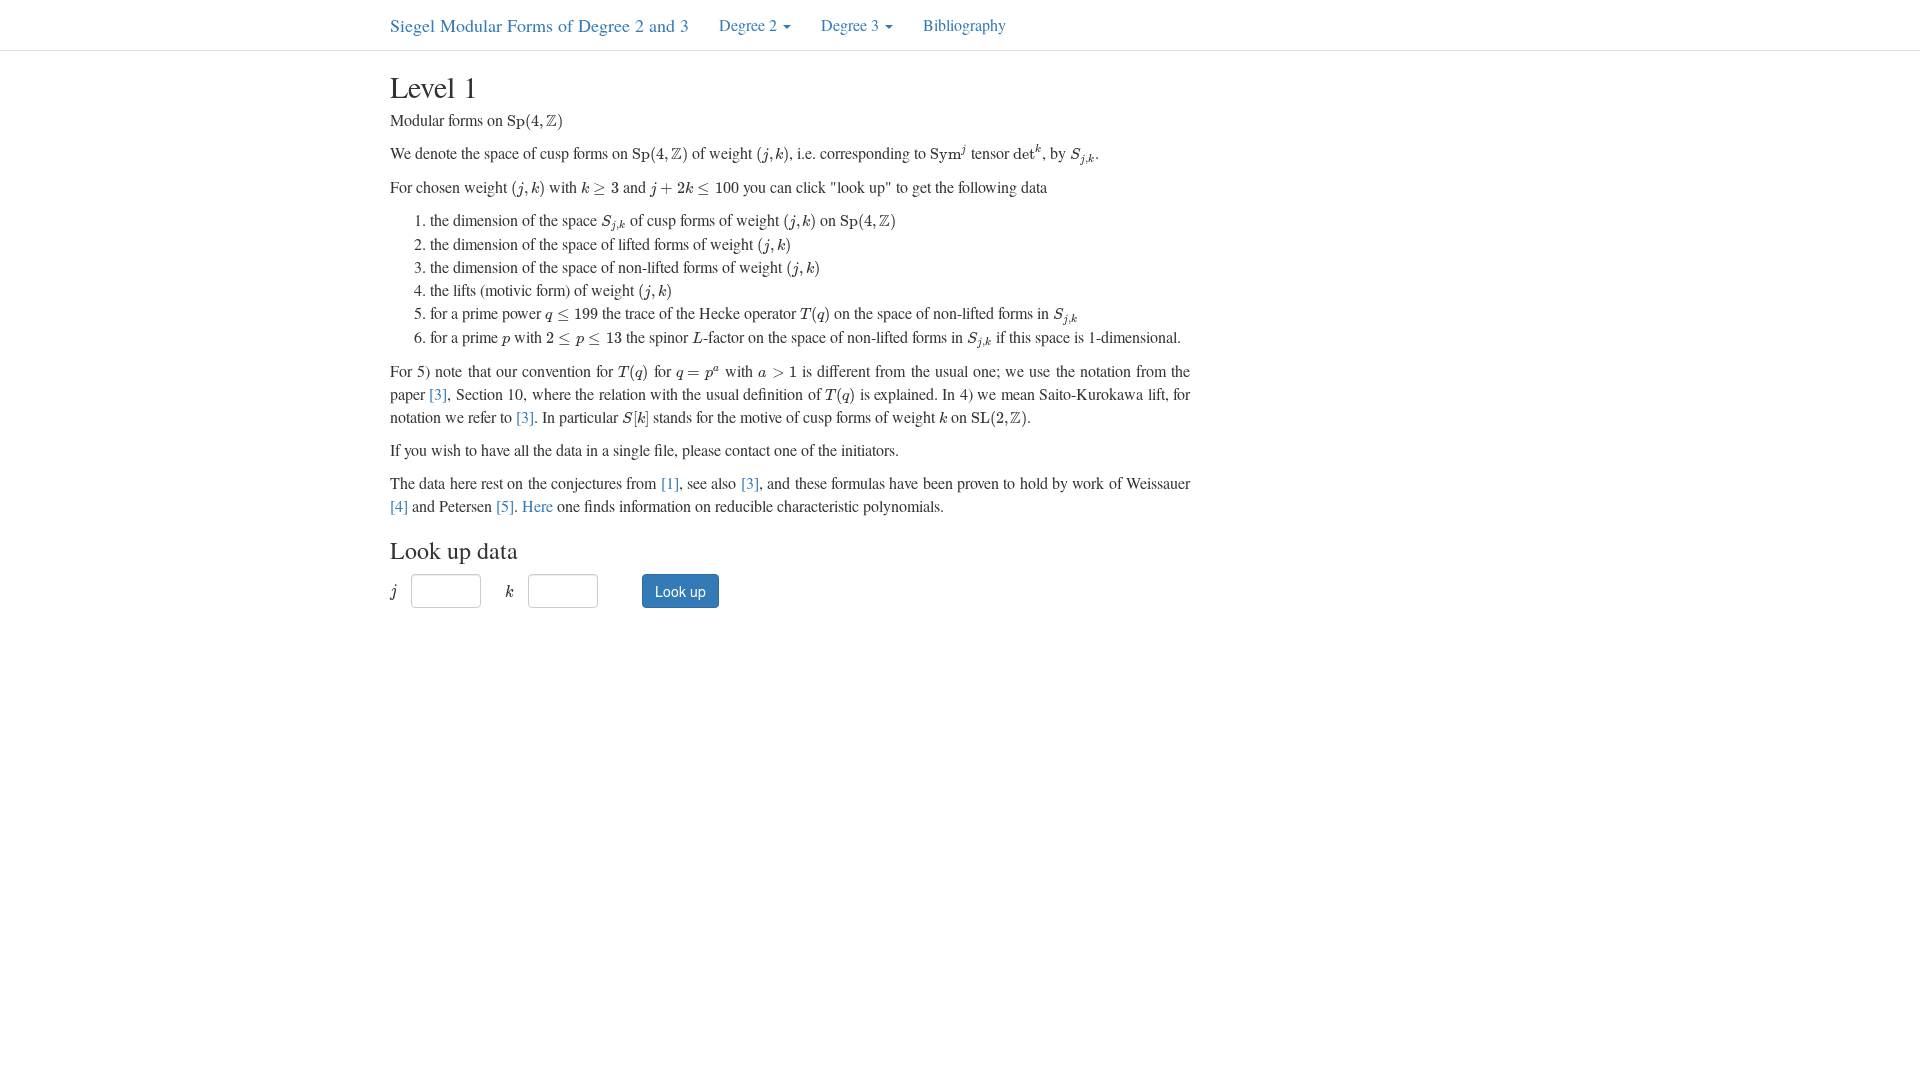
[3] (438, 393)
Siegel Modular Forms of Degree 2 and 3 (539, 25)
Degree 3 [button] (852, 24)
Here (537, 505)
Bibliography (964, 24)
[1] (670, 482)
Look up (680, 591)
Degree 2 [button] (750, 24)
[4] (399, 505)
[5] (505, 505)
